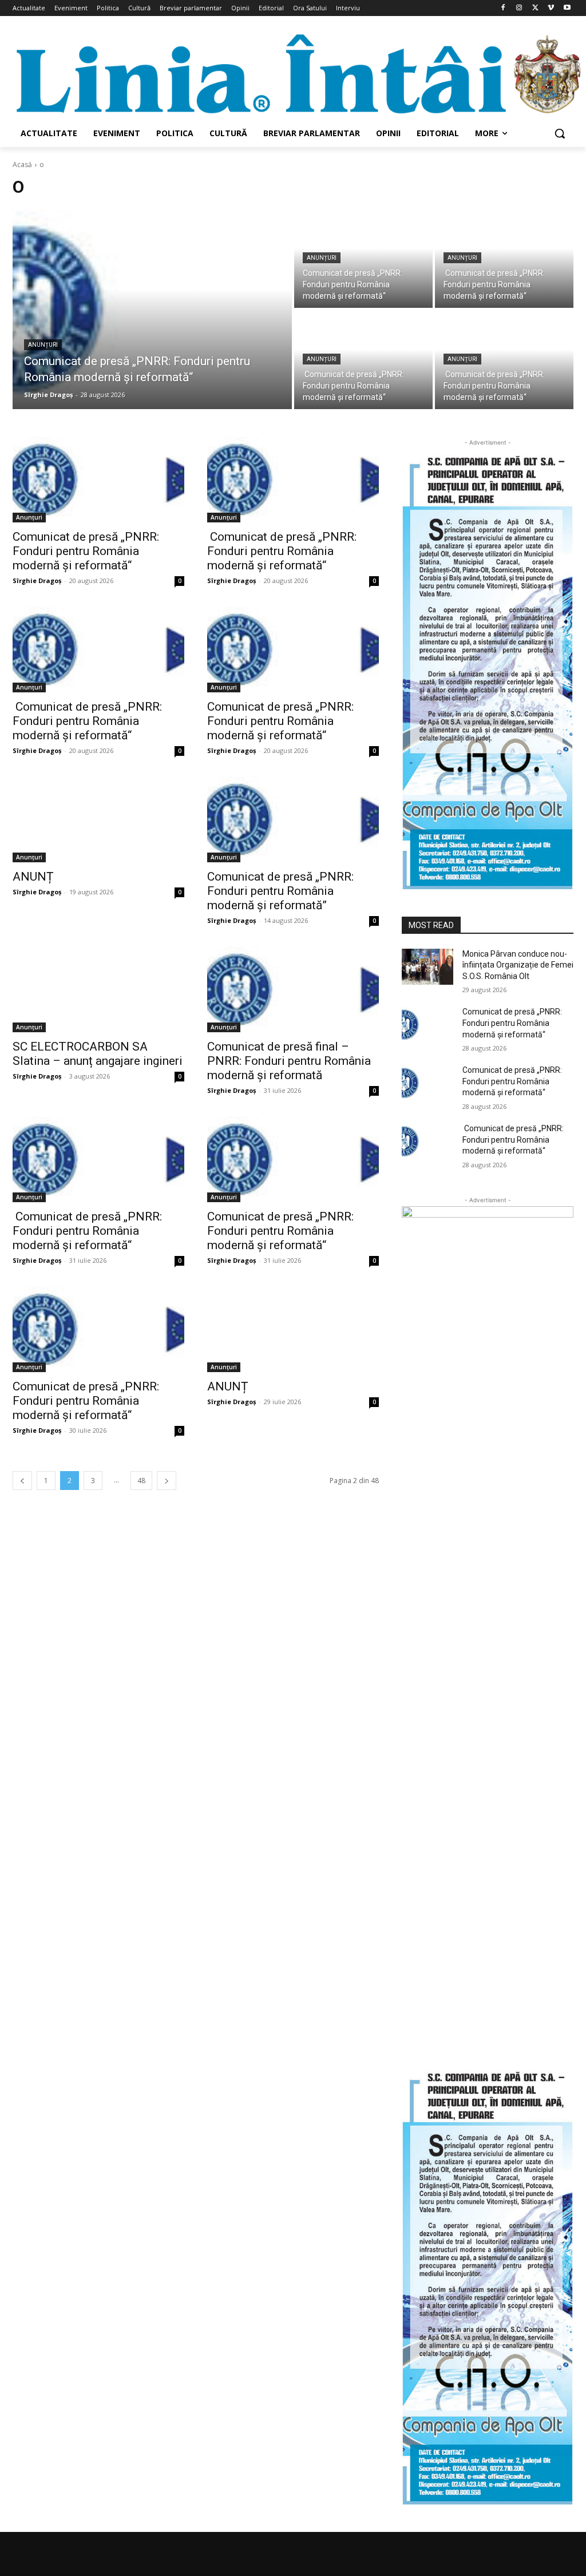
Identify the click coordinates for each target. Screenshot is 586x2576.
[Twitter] (535, 8)
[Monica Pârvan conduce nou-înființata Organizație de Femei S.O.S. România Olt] (427, 967)
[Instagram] (519, 8)
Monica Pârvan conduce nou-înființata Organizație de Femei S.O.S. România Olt (518, 965)
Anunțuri (43, 345)
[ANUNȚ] (98, 819)
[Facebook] (503, 8)
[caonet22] (488, 2285)
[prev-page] (22, 1481)
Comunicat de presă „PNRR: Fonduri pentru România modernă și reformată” (280, 891)
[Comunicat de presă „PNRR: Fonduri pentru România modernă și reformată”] (293, 819)
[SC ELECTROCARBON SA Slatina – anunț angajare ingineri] (98, 989)
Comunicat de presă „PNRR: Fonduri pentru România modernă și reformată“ (86, 551)
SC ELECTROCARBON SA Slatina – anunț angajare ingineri (98, 1054)
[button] (560, 133)
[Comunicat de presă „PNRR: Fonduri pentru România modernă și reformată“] (152, 309)
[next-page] (167, 1481)
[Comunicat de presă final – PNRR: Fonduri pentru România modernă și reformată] (293, 989)
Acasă (22, 165)
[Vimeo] (551, 8)
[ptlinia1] (488, 1635)
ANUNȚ (33, 877)
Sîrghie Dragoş (37, 580)
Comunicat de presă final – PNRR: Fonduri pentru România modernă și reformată (290, 1061)
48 (141, 1481)
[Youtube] (567, 8)
